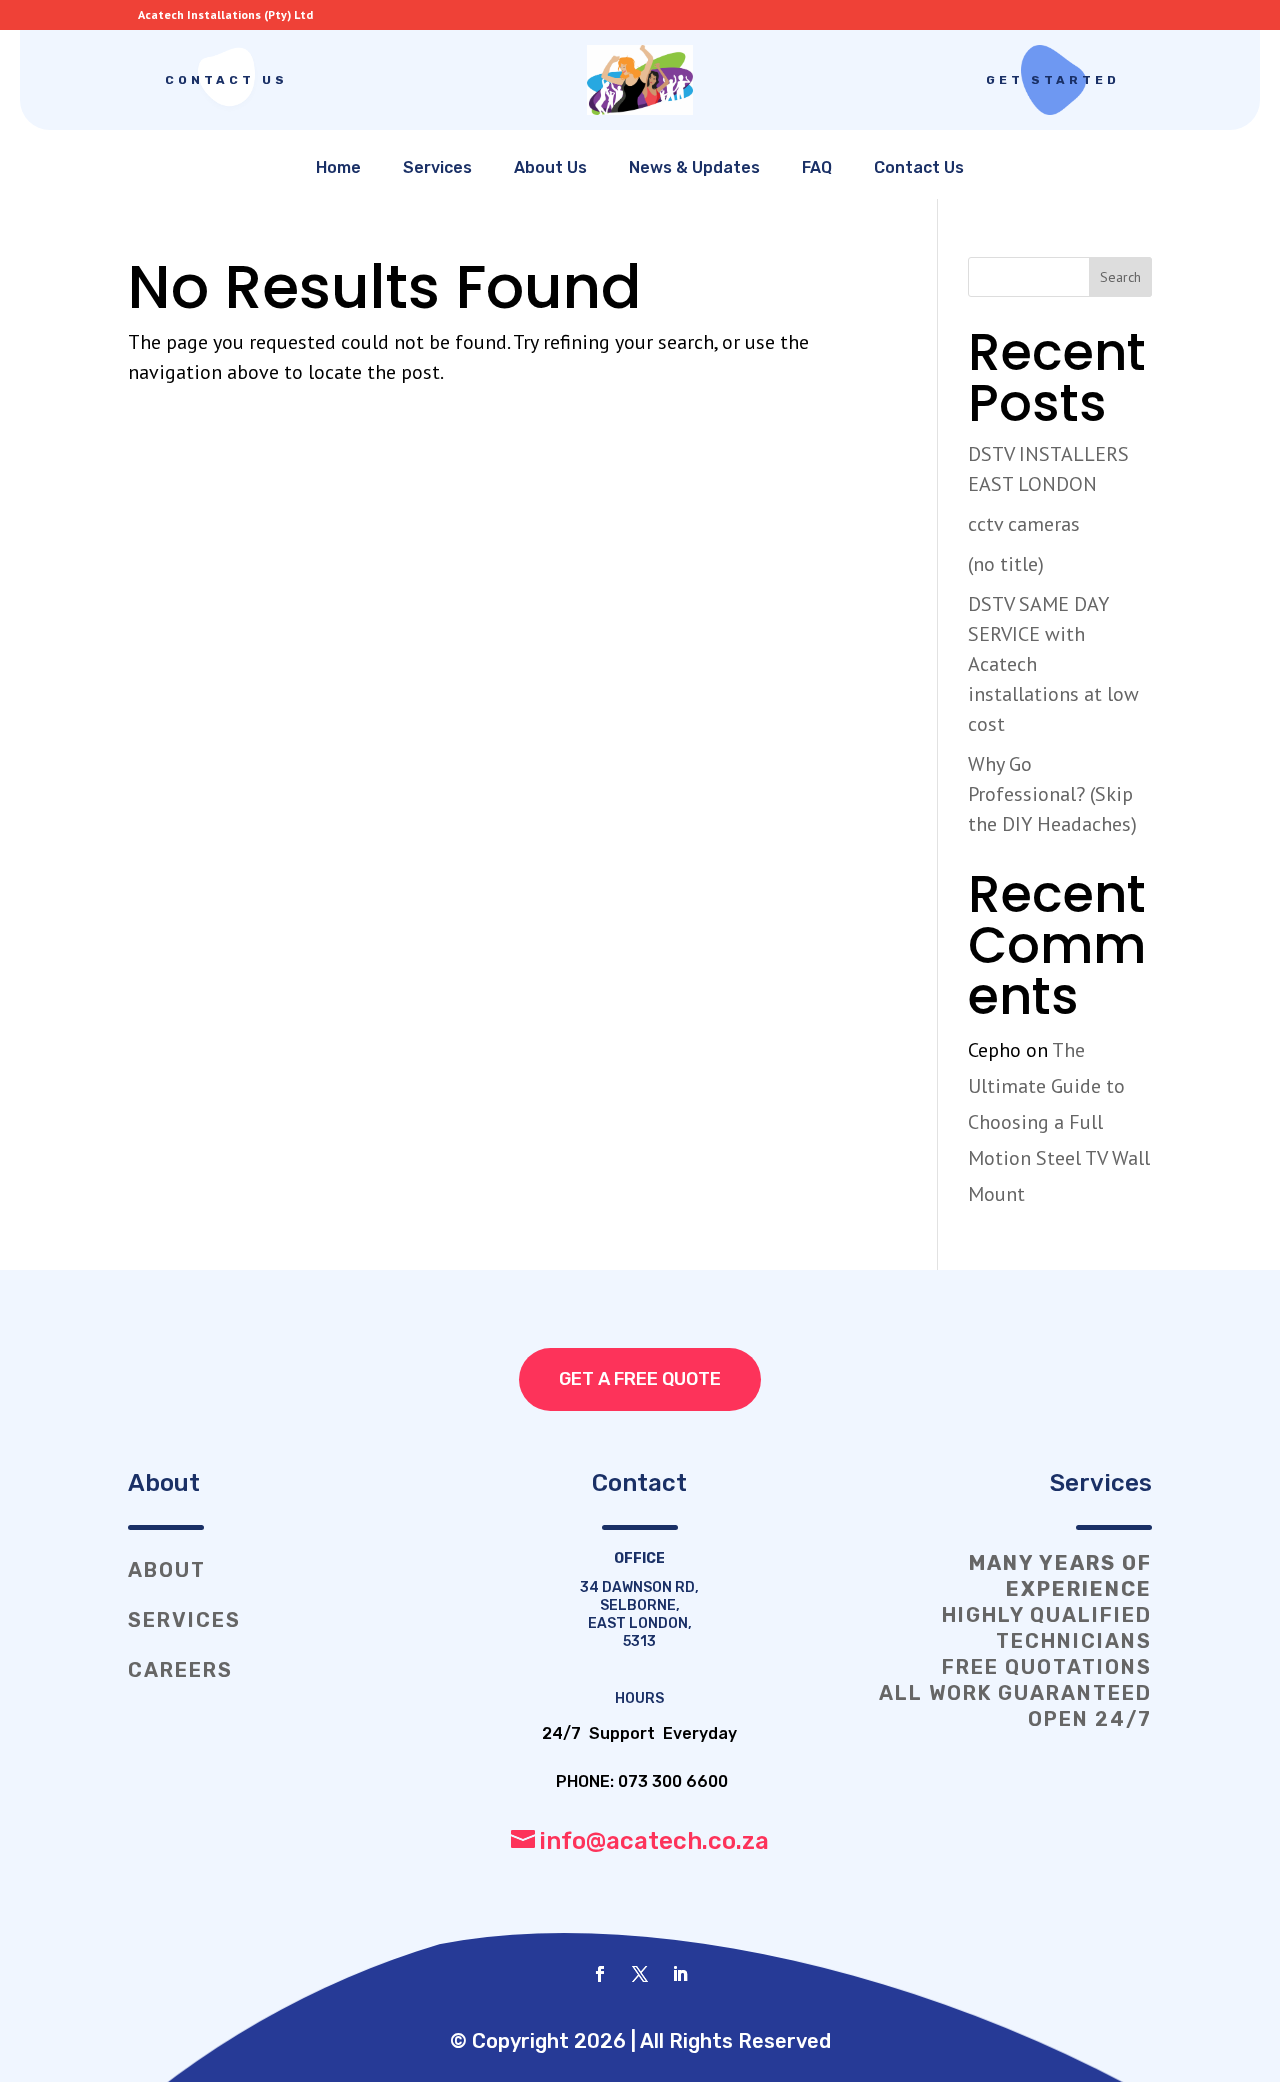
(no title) (1006, 564)
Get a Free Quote (640, 1379)
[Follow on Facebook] (600, 1974)
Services (437, 167)
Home (338, 167)
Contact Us (226, 80)
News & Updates (694, 167)
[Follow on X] (640, 1974)
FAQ (817, 167)
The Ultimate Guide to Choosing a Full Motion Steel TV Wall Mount (1059, 1122)
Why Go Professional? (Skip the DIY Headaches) (1052, 794)
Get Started (1053, 80)
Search (1120, 277)
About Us (550, 167)
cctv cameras (1024, 524)
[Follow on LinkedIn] (680, 1974)
